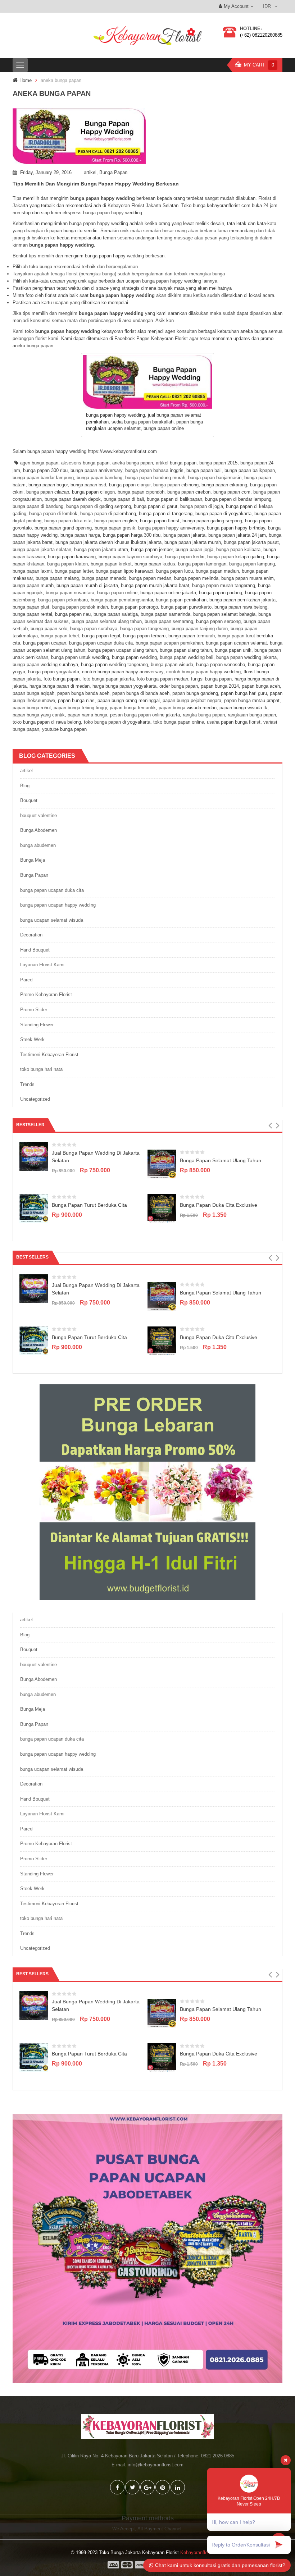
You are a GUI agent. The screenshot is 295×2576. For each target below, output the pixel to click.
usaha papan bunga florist (234, 722)
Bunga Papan (113, 172)
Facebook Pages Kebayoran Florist (151, 338)
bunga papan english (116, 521)
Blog (25, 786)
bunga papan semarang (169, 621)
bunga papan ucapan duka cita (101, 643)
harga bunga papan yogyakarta (124, 686)
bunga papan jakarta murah (193, 542)
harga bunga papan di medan (60, 686)
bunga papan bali (204, 470)
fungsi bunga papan (211, 679)
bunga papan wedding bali (187, 657)
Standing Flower (37, 1025)
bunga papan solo (49, 629)
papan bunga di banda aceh (141, 693)
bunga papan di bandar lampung (238, 499)
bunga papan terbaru (144, 636)
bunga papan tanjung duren (200, 629)
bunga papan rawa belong (241, 607)
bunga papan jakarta (184, 535)
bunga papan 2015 (218, 463)
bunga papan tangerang (144, 629)
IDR (267, 6)
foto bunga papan (62, 679)
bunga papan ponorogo (134, 607)
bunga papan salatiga (116, 614)
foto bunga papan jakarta (108, 679)
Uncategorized (35, 1099)
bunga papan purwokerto (186, 607)
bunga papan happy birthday (236, 528)
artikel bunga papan (176, 463)
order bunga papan (179, 686)
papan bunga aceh (261, 686)
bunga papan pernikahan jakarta (242, 600)
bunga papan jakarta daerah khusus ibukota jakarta (108, 542)
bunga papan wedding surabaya (45, 664)
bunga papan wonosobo (221, 664)
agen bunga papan (39, 463)
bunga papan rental (32, 614)
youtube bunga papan (64, 729)
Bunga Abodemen (38, 830)
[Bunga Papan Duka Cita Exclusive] (162, 1208)
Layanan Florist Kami (42, 965)
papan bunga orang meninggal (129, 700)
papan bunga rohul (32, 708)
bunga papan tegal (101, 636)
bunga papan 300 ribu (45, 470)
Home (26, 80)
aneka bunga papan (133, 463)
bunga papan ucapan (45, 643)
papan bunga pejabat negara (192, 700)
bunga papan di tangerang (166, 514)
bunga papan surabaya (94, 629)
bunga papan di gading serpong (99, 506)
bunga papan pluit (31, 607)
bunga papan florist (160, 521)
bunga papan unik (233, 650)
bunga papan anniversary (96, 470)
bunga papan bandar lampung (43, 478)
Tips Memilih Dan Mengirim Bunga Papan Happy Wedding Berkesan (96, 184)
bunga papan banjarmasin (215, 478)
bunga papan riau (73, 614)
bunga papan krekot (111, 564)
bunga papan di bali (124, 499)
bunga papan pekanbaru (63, 600)
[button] (270, 1126)
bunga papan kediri (185, 557)
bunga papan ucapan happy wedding (58, 905)
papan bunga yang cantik (39, 715)
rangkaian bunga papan (252, 715)
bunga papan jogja (194, 549)
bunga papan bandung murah (155, 478)
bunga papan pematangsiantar (122, 600)
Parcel (27, 980)
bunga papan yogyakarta (54, 672)
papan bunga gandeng (195, 693)
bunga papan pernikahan (181, 600)
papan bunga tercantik (133, 708)
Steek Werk (32, 1039)
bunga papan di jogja (202, 506)
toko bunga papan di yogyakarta (117, 722)
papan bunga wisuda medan (188, 708)
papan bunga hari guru (244, 693)
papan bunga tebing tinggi (80, 708)
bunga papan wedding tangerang (114, 664)
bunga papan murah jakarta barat (155, 585)
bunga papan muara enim (248, 578)
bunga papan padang (221, 593)
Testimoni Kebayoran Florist (49, 1055)
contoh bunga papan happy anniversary (123, 672)
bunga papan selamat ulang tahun (107, 621)
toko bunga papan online (179, 722)
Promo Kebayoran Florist (46, 994)
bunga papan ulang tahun (186, 650)
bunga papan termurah (192, 636)
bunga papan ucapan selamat (236, 643)
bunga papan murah (33, 585)
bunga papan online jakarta (168, 593)
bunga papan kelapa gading (236, 557)
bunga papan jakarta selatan (42, 549)
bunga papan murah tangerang (224, 585)
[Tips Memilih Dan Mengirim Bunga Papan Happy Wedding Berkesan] (147, 136)
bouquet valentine (38, 815)
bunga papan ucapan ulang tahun (122, 650)
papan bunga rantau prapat (252, 700)
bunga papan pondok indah (80, 607)
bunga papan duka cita (68, 521)
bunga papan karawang (72, 557)
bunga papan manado (104, 578)
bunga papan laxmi (32, 571)
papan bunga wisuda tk (243, 708)
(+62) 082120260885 (261, 35)
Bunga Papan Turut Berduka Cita (89, 1205)
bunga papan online (117, 593)
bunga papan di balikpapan (174, 499)
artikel (90, 172)
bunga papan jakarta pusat (251, 542)
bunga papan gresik (115, 528)
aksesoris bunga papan (85, 463)
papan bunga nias (76, 700)
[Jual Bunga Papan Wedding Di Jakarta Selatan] (34, 1156)
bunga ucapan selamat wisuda (52, 920)
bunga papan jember (152, 549)
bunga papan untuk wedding (80, 657)
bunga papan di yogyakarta (223, 514)
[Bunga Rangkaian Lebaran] (147, 1492)
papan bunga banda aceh (83, 693)
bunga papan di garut (156, 506)
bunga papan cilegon (93, 492)
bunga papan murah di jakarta (87, 585)
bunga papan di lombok (53, 514)
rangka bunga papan (204, 715)
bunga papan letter (74, 571)
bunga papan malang (57, 578)
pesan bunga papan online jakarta (145, 715)
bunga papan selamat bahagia (224, 614)
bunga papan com (232, 492)
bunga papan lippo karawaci (124, 571)
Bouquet (29, 800)
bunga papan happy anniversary (171, 528)
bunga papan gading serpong (212, 521)
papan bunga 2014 (220, 686)
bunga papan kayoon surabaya (130, 557)
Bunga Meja (33, 860)
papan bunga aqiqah (33, 693)
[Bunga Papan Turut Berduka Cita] (34, 1208)
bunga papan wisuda (172, 664)
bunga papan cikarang (224, 485)
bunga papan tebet (60, 636)
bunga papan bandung (99, 478)
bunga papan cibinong (176, 485)
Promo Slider (34, 1010)
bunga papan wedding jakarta (246, 657)
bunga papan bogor (48, 485)
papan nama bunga (87, 715)
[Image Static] (147, 2248)
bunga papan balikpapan (250, 470)
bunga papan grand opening (63, 528)
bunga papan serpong (218, 621)
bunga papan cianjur (130, 485)
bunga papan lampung (252, 564)
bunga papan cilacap (48, 492)
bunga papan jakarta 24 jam (237, 535)
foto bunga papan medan (162, 679)
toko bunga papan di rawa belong (47, 722)
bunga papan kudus (155, 564)
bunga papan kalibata (238, 549)
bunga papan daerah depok (73, 499)
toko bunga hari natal (42, 1069)
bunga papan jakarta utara (101, 549)
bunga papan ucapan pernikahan (169, 643)
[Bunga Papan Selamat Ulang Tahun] (162, 1163)
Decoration (31, 935)
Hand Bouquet (35, 950)
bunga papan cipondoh (141, 492)
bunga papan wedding (134, 657)
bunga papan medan (150, 578)
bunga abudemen (38, 845)
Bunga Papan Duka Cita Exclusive (219, 1205)
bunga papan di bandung (38, 506)
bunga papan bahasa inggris (154, 470)
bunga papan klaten (67, 564)
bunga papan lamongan (202, 564)
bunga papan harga (80, 535)
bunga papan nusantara (70, 593)
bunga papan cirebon (189, 492)
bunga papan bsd (88, 485)
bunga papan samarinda (165, 614)
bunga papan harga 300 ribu (132, 535)
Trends (27, 1084)
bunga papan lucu (174, 571)
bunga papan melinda (196, 578)
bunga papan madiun (217, 571)
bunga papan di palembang (108, 514)
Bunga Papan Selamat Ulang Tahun (221, 1160)
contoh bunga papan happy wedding (203, 672)
